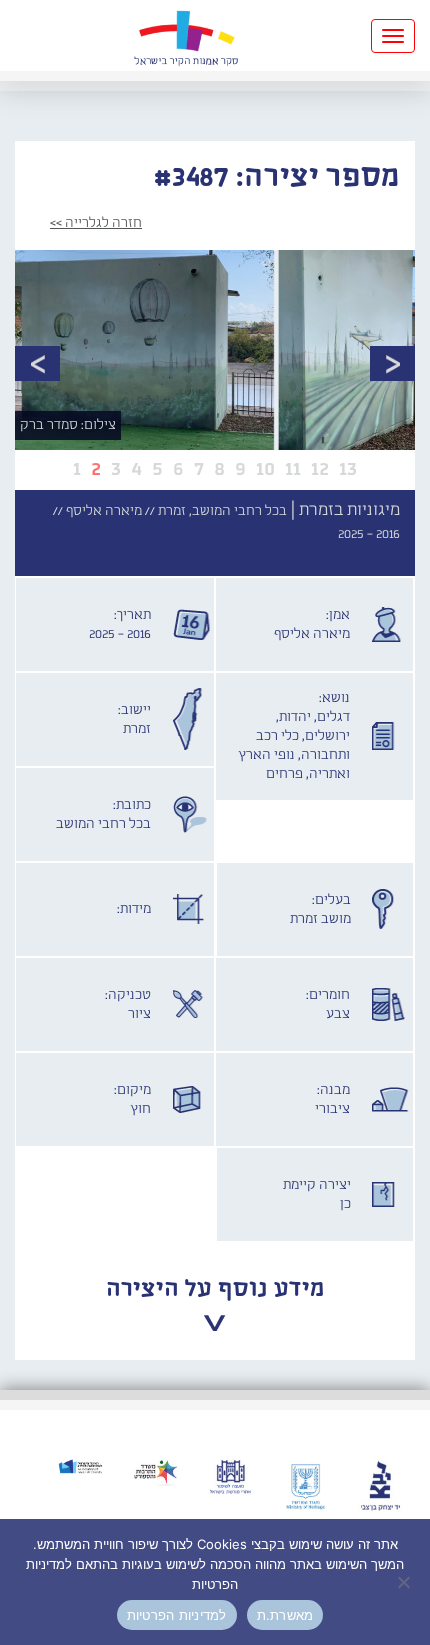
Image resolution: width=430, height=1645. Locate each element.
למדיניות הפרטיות (177, 1615)
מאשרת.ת (285, 1615)
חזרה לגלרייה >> (96, 223)
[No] (405, 1582)
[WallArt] (186, 35)
